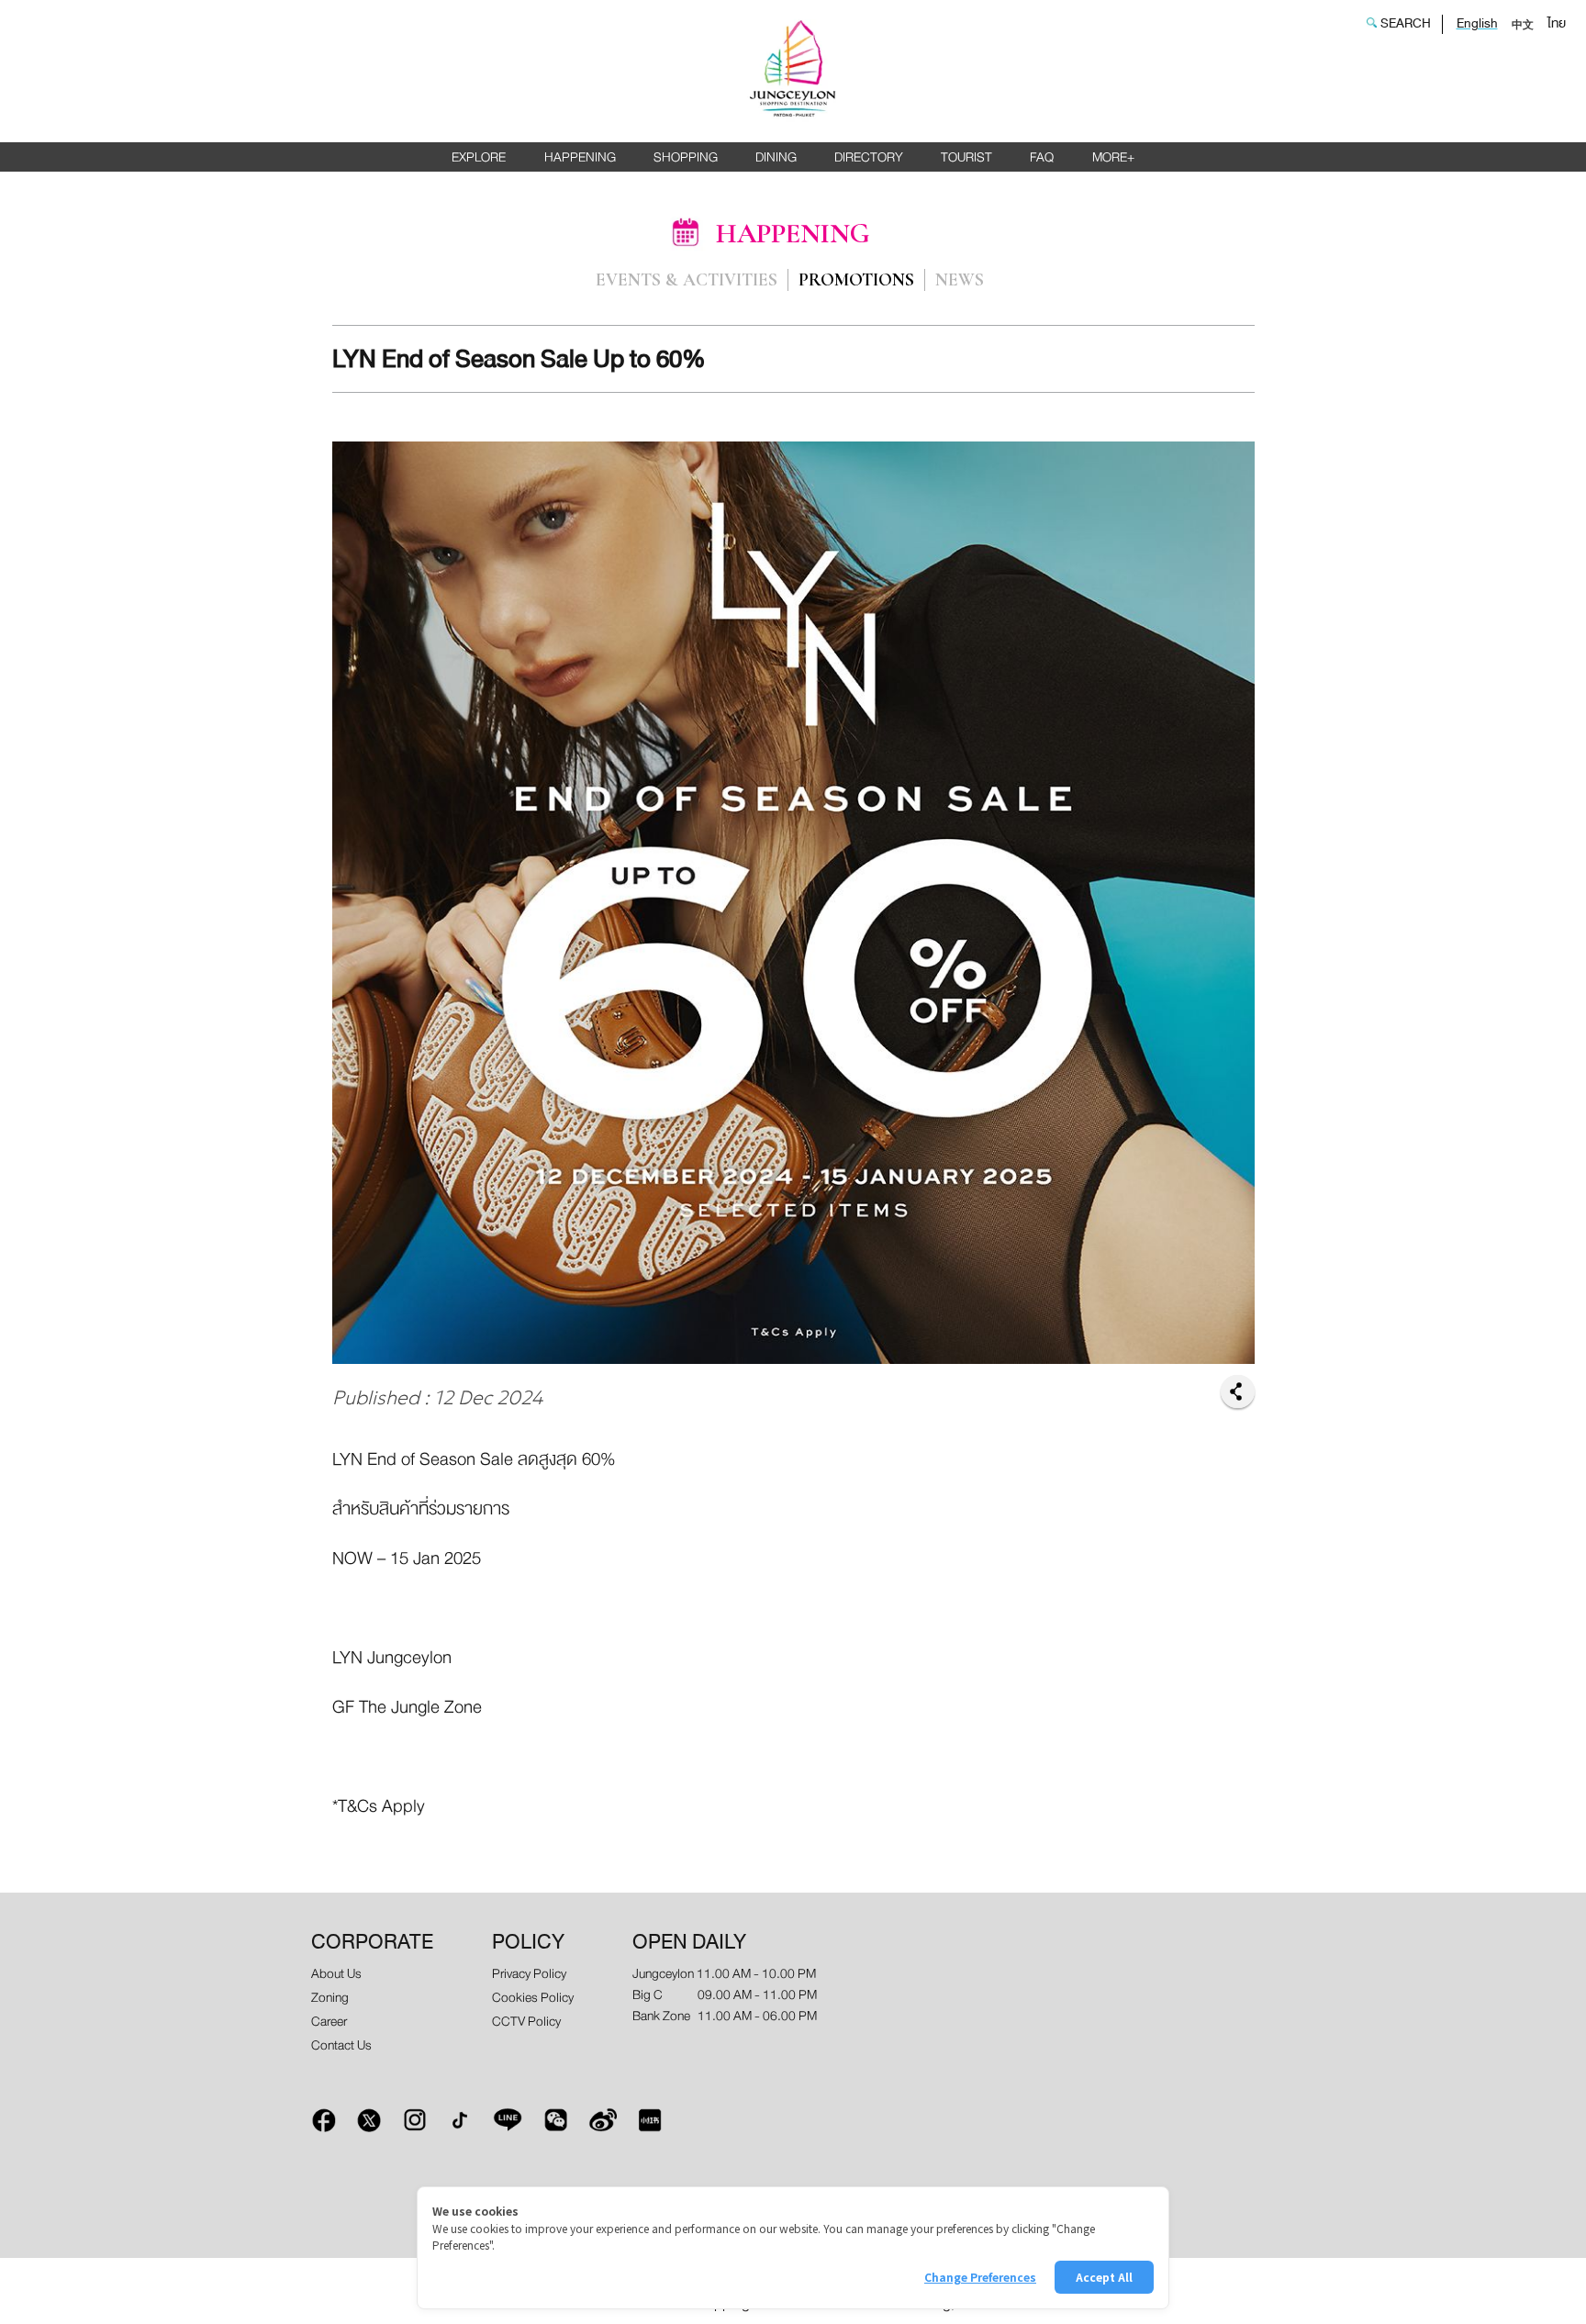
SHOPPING (686, 157)
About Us (336, 1974)
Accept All (1104, 2277)
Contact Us (341, 2045)
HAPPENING (580, 157)
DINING (776, 157)
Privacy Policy (529, 1974)
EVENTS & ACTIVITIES (687, 281)
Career (329, 2022)
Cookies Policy (533, 1998)
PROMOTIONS (856, 281)
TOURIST (966, 157)
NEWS (960, 281)
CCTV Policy (526, 2022)
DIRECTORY (869, 157)
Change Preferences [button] (980, 2277)
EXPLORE (479, 157)
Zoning (330, 1998)
